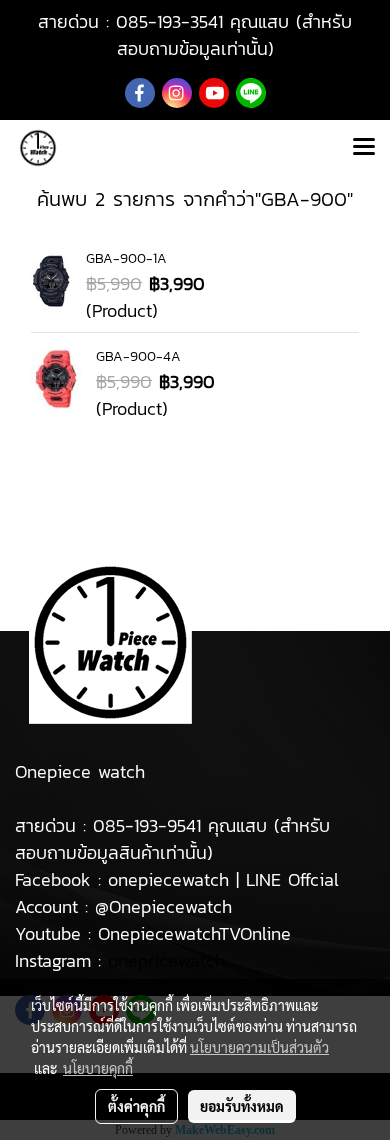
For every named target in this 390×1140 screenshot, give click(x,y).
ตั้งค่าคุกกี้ (136, 1106)
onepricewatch (166, 960)
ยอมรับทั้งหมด (242, 1106)
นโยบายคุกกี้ (98, 1068)
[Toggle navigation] (364, 148)
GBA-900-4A (138, 356)
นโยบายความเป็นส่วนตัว (259, 1047)
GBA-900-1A (126, 258)
